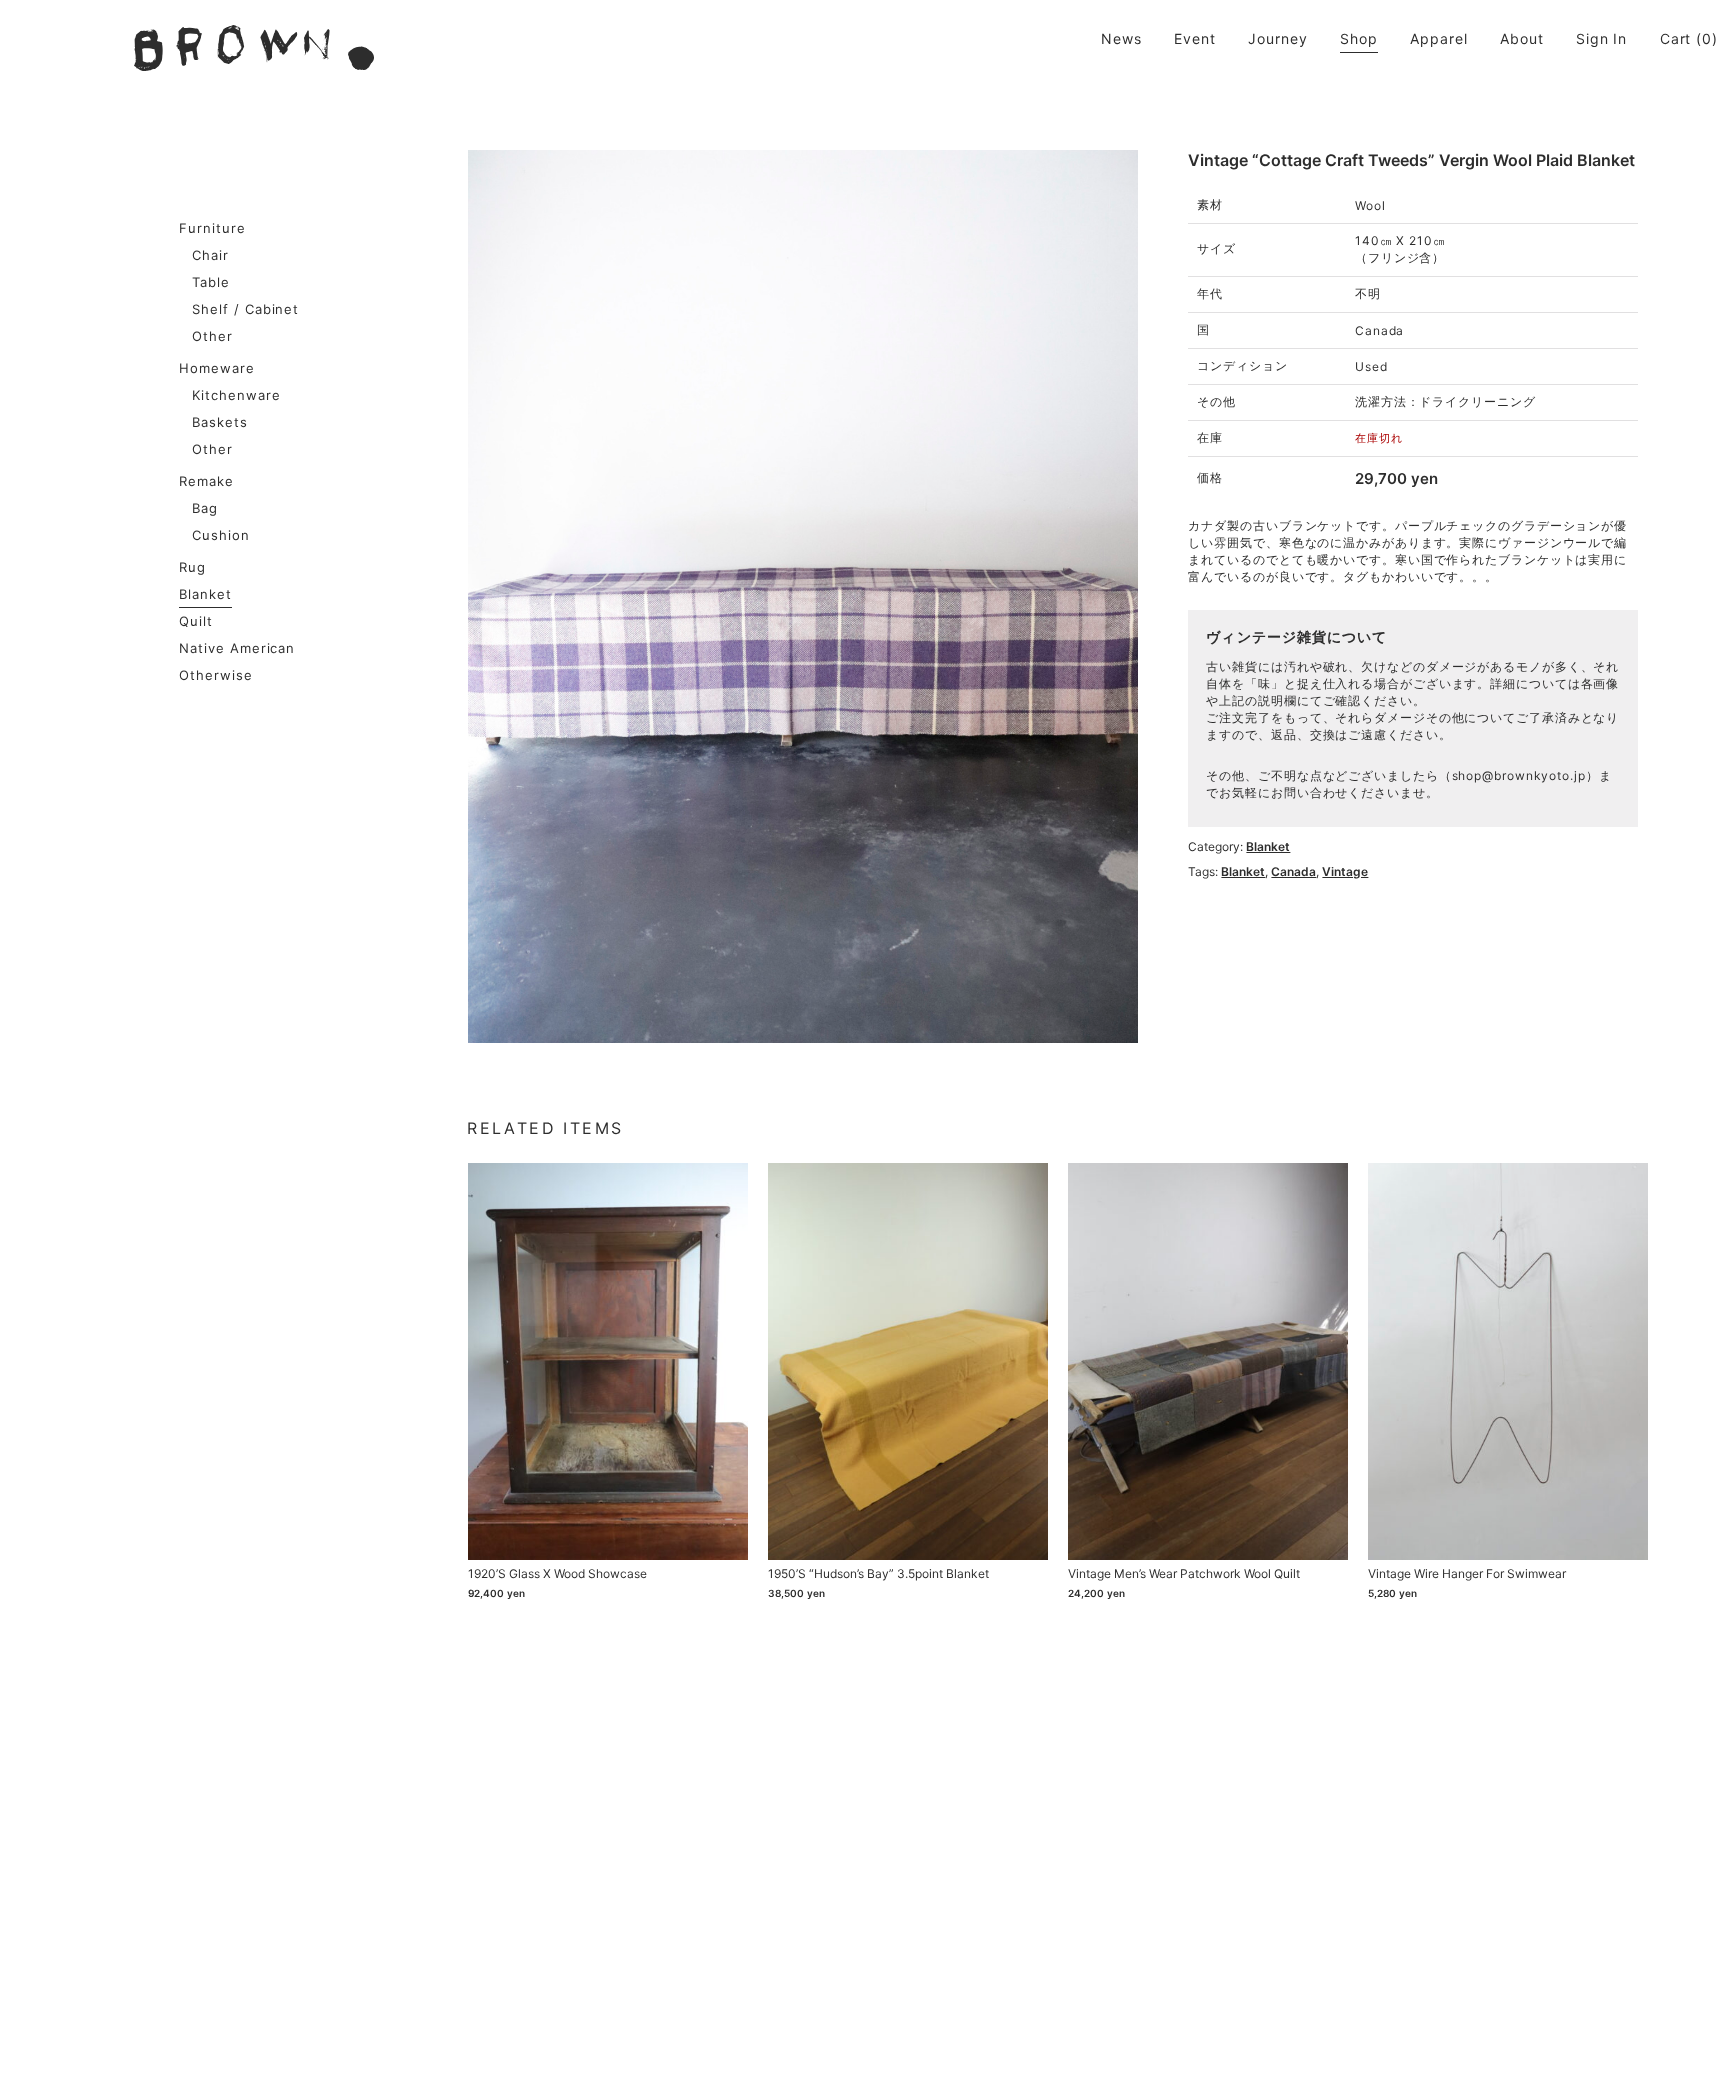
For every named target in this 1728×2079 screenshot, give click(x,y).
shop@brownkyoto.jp (1519, 775)
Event (1195, 38)
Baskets (220, 422)
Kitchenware (236, 395)
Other (212, 336)
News (1121, 38)
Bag (205, 508)
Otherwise (216, 675)
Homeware (217, 368)
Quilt (196, 621)
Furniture (212, 228)
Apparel (1438, 38)
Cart (1676, 38)
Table (211, 282)
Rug (192, 567)
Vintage (1345, 871)
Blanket (205, 594)
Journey (1277, 38)
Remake (206, 481)
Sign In (1601, 38)
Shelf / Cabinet (246, 309)
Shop (1359, 38)
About (1522, 38)
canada (1293, 871)
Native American (237, 648)
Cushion (221, 535)
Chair (210, 255)
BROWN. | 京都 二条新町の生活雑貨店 (254, 48)
